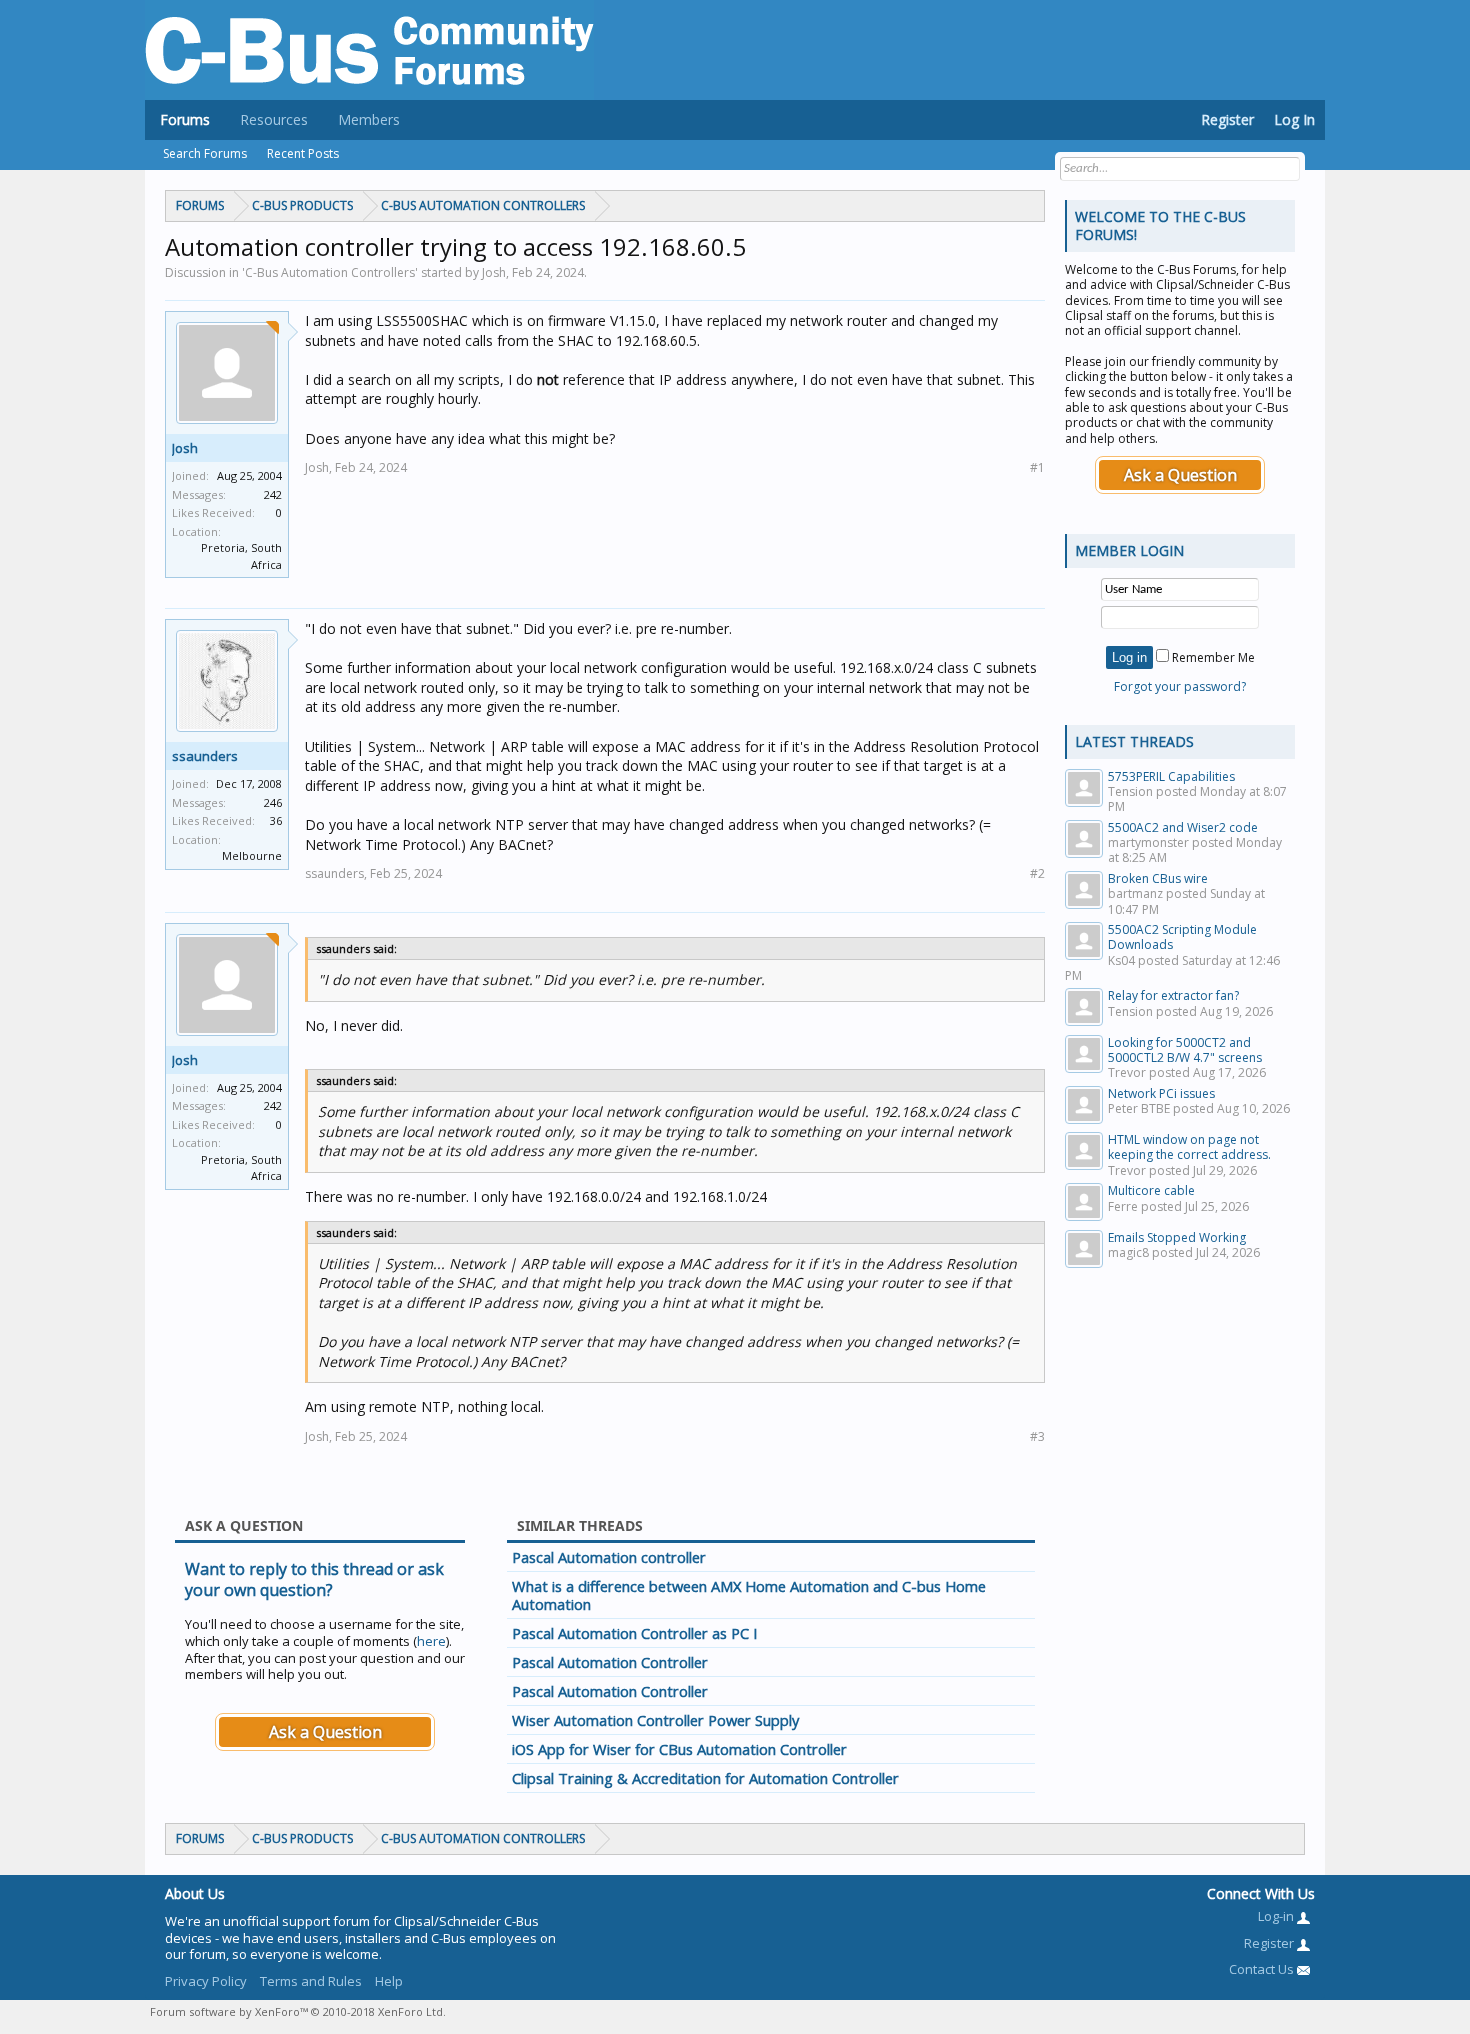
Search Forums (205, 153)
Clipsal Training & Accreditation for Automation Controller (705, 1778)
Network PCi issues (1161, 1093)
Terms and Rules (311, 1981)
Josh (185, 448)
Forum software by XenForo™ (298, 2011)
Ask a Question (325, 1732)
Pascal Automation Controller (610, 1662)
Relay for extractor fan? (1173, 995)
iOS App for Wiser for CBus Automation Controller (679, 1749)
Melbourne (252, 855)
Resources (274, 119)
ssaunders (205, 756)
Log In (1294, 119)
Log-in (1277, 1916)
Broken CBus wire (1158, 878)
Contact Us (1263, 1969)
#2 (1037, 873)
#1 (1037, 467)
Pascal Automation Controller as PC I (634, 1633)
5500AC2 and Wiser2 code (1183, 827)
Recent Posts (303, 153)
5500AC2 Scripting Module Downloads (1182, 937)
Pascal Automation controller (609, 1557)
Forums (185, 119)
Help (389, 1981)
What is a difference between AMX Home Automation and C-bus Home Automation (749, 1595)
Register (1227, 119)
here (431, 1641)
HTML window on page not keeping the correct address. (1189, 1147)
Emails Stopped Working (1177, 1237)
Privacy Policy (206, 1981)
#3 (1037, 1436)
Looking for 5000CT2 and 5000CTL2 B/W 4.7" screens (1185, 1050)
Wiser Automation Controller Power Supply (655, 1720)
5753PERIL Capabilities (1171, 776)
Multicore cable (1151, 1190)
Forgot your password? (1180, 686)
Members (369, 119)
